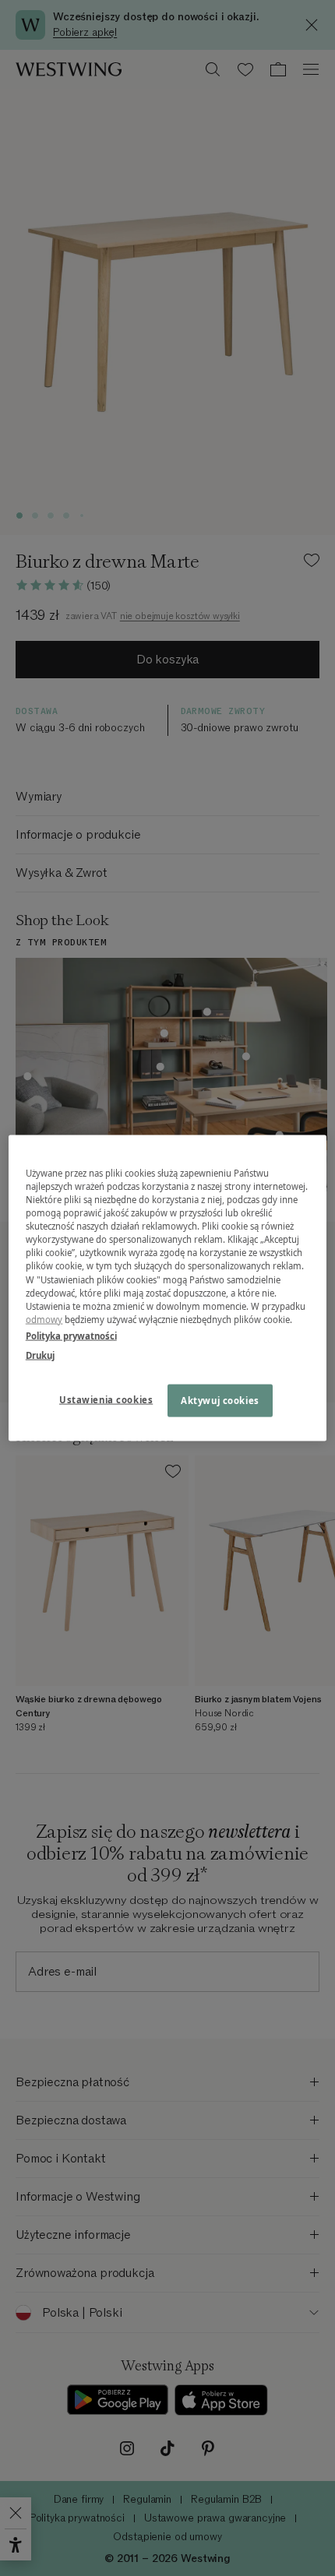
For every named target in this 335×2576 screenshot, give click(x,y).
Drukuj (40, 1355)
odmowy (44, 1319)
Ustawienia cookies (106, 1399)
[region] (168, 1288)
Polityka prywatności (71, 1335)
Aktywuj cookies (220, 1400)
